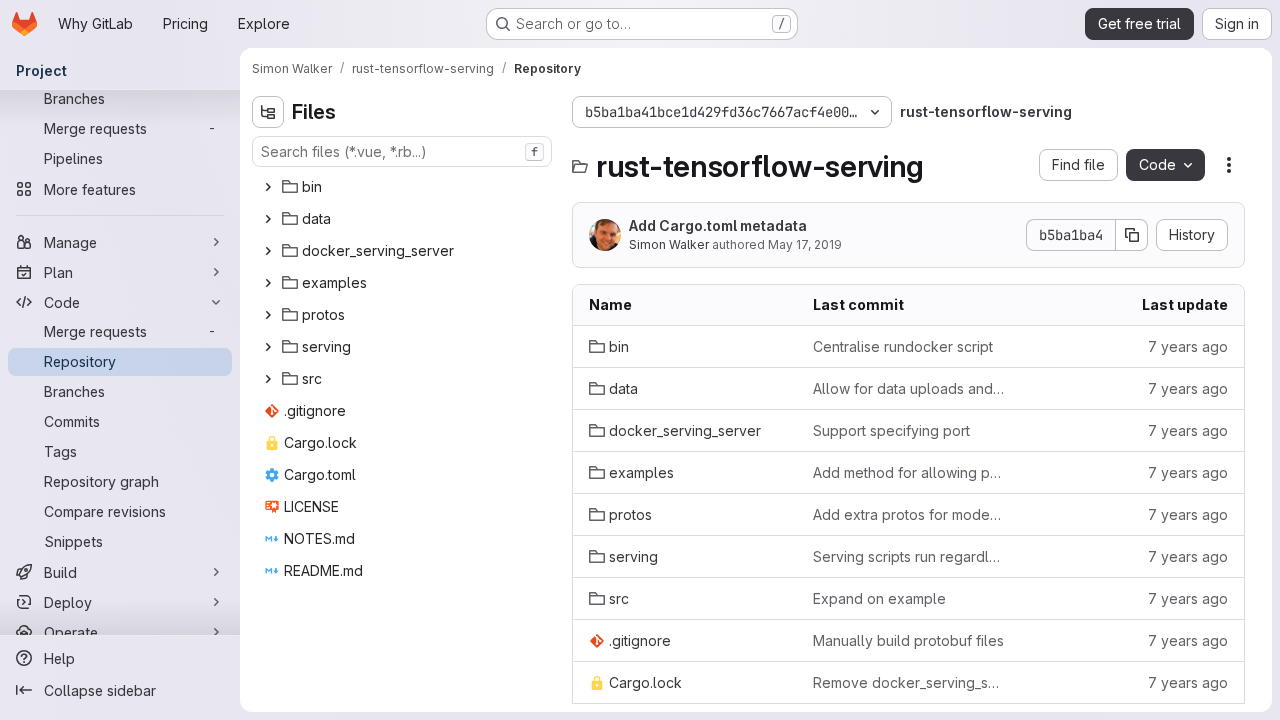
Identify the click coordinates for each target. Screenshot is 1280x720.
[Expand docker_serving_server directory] (268, 251)
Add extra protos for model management (909, 514)
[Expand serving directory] (268, 347)
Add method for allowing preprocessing (909, 472)
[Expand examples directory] (268, 283)
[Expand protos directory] (268, 315)
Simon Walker (669, 244)
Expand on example (879, 598)
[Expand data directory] (268, 219)
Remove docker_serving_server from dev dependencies (909, 682)
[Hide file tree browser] (268, 112)
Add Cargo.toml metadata (718, 225)
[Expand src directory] (268, 379)
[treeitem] (404, 187)
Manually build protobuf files (908, 640)
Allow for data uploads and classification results (909, 388)
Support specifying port (891, 430)
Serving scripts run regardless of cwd (909, 556)
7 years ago (1188, 346)
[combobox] (402, 151)
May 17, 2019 (805, 244)
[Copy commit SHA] (1132, 235)
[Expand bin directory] (268, 187)
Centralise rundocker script (903, 346)
